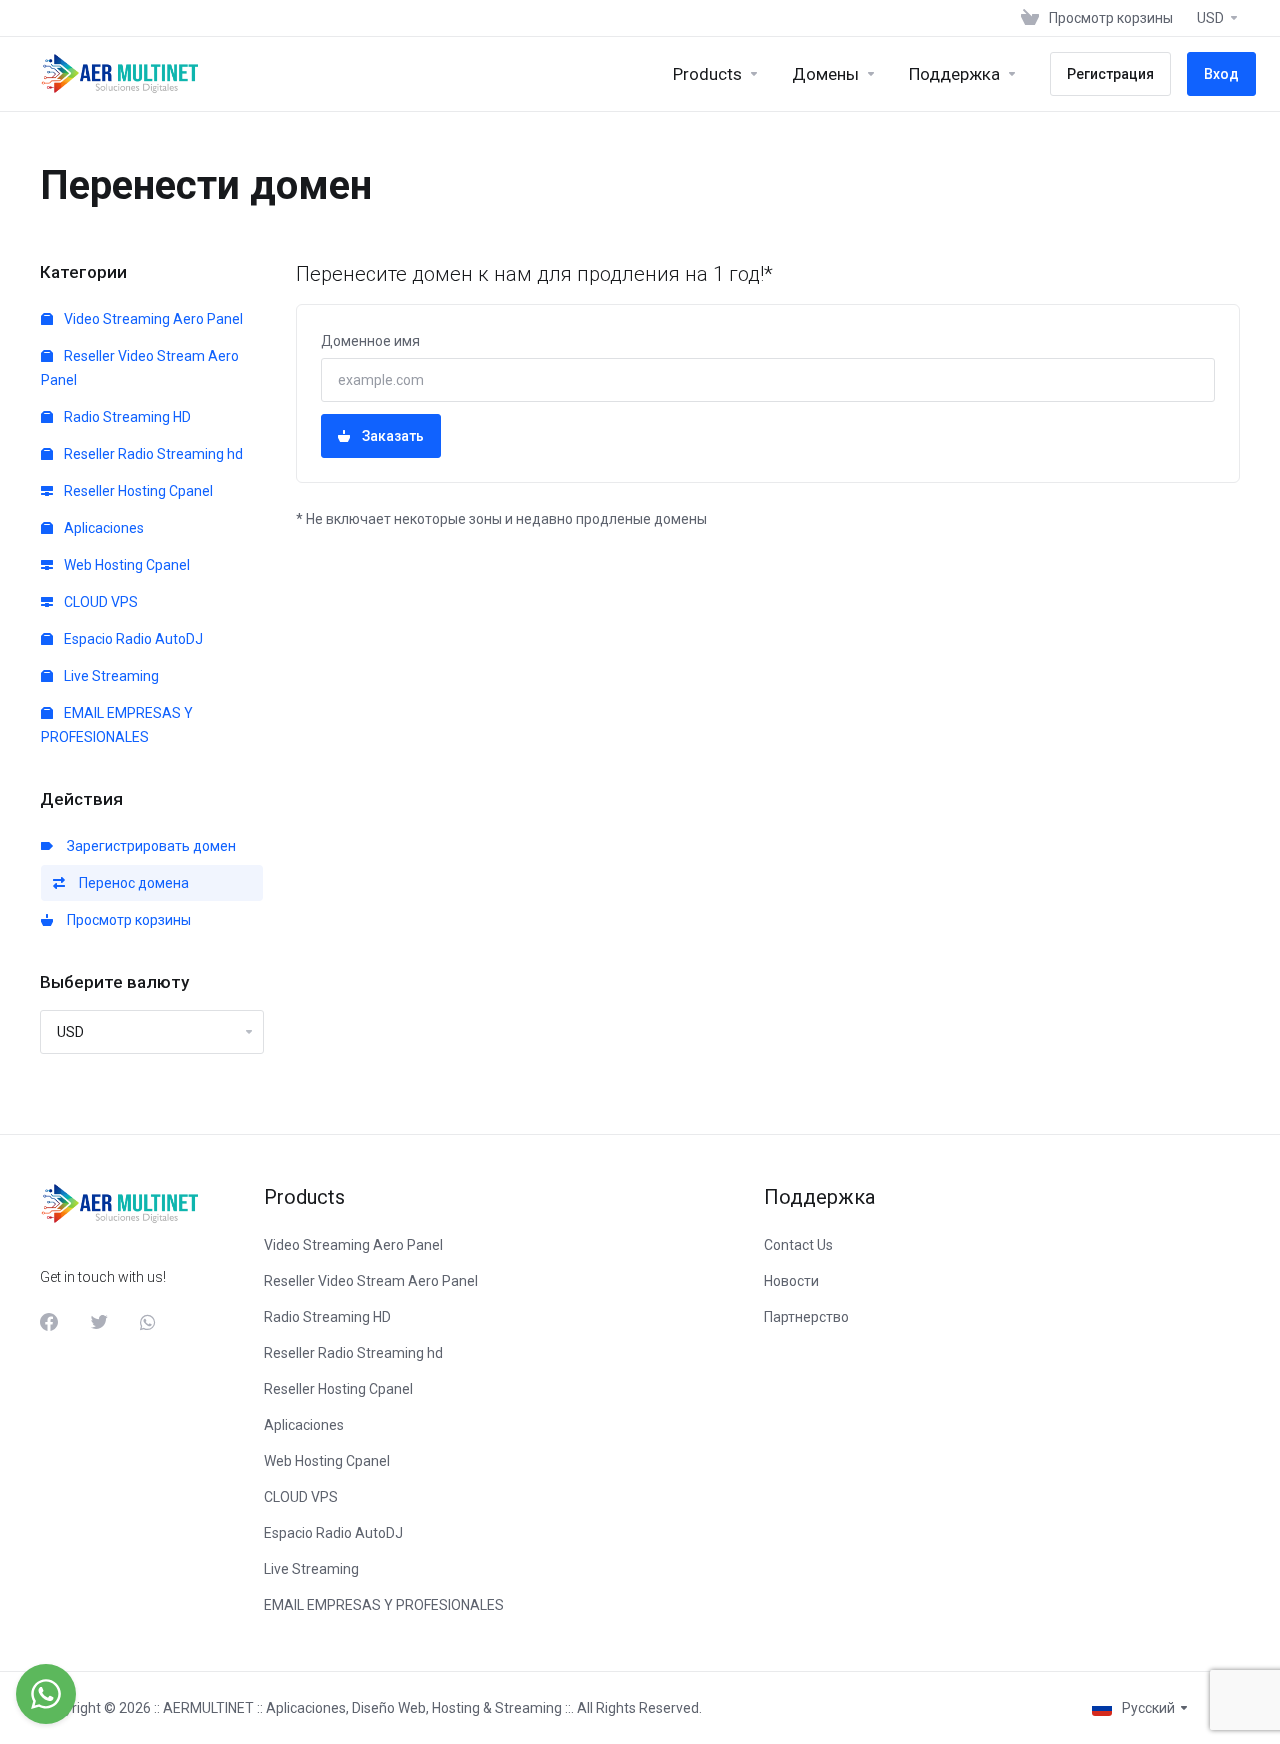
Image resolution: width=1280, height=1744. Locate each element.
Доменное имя (370, 341)
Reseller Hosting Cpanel (137, 491)
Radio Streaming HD (126, 417)
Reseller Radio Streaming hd (152, 454)
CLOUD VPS (99, 602)
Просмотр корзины (126, 920)
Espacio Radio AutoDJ (132, 639)
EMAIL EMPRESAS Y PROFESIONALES (117, 725)
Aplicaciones (102, 528)
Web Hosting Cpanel (125, 565)
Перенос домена (131, 883)
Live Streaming (110, 676)
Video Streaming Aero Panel (152, 319)
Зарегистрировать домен (148, 846)
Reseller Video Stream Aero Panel (140, 368)
